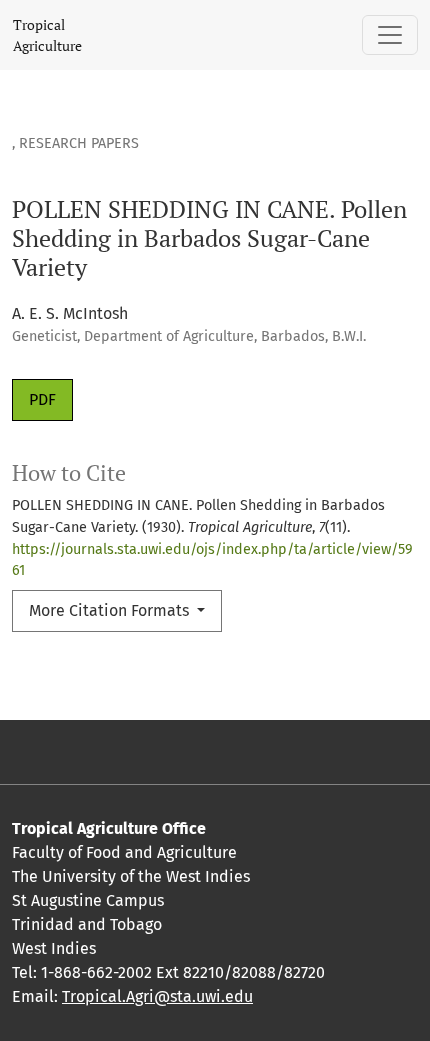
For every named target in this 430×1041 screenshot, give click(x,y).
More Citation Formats (111, 610)
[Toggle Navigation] (390, 35)
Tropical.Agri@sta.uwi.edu (157, 996)
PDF (42, 399)
